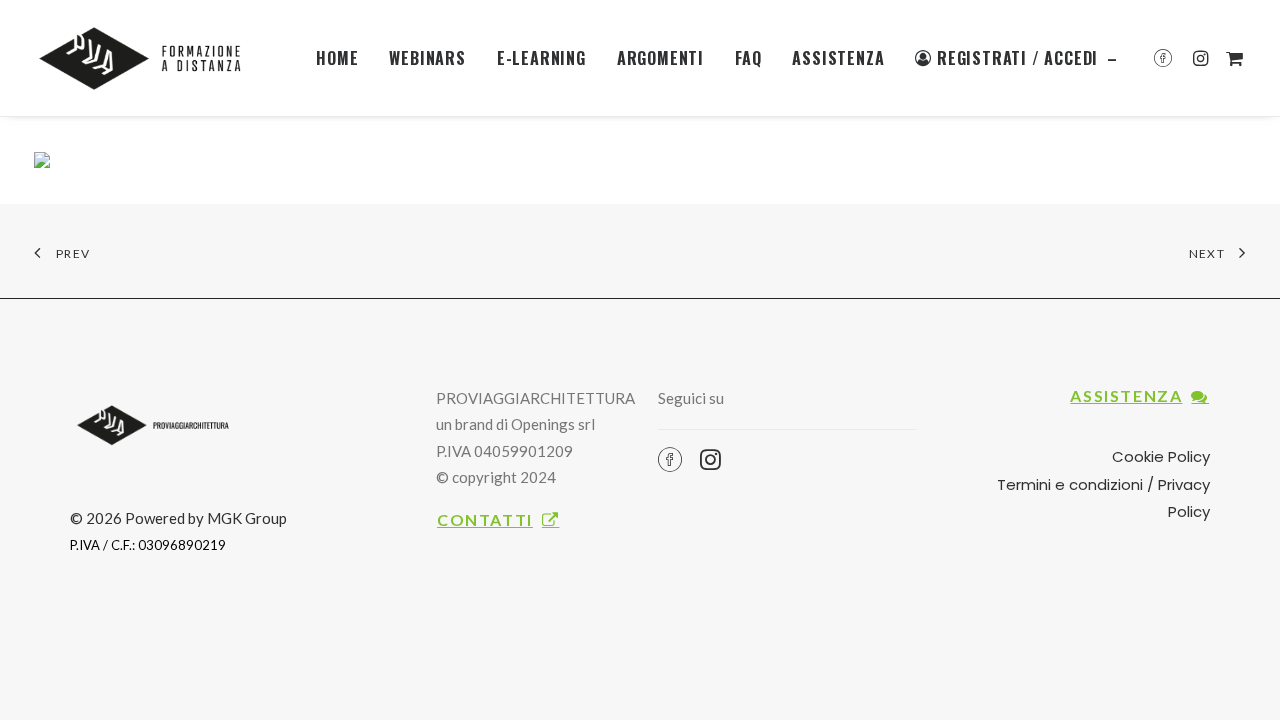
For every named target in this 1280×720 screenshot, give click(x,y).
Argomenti (660, 58)
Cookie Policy (1161, 456)
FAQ (748, 58)
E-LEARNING (541, 58)
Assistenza (838, 58)
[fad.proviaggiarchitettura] (146, 58)
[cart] (1231, 58)
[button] (1167, 58)
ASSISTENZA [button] (1126, 395)
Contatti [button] (485, 519)
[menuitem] (337, 58)
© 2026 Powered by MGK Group (178, 518)
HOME (337, 58)
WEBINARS (427, 58)
